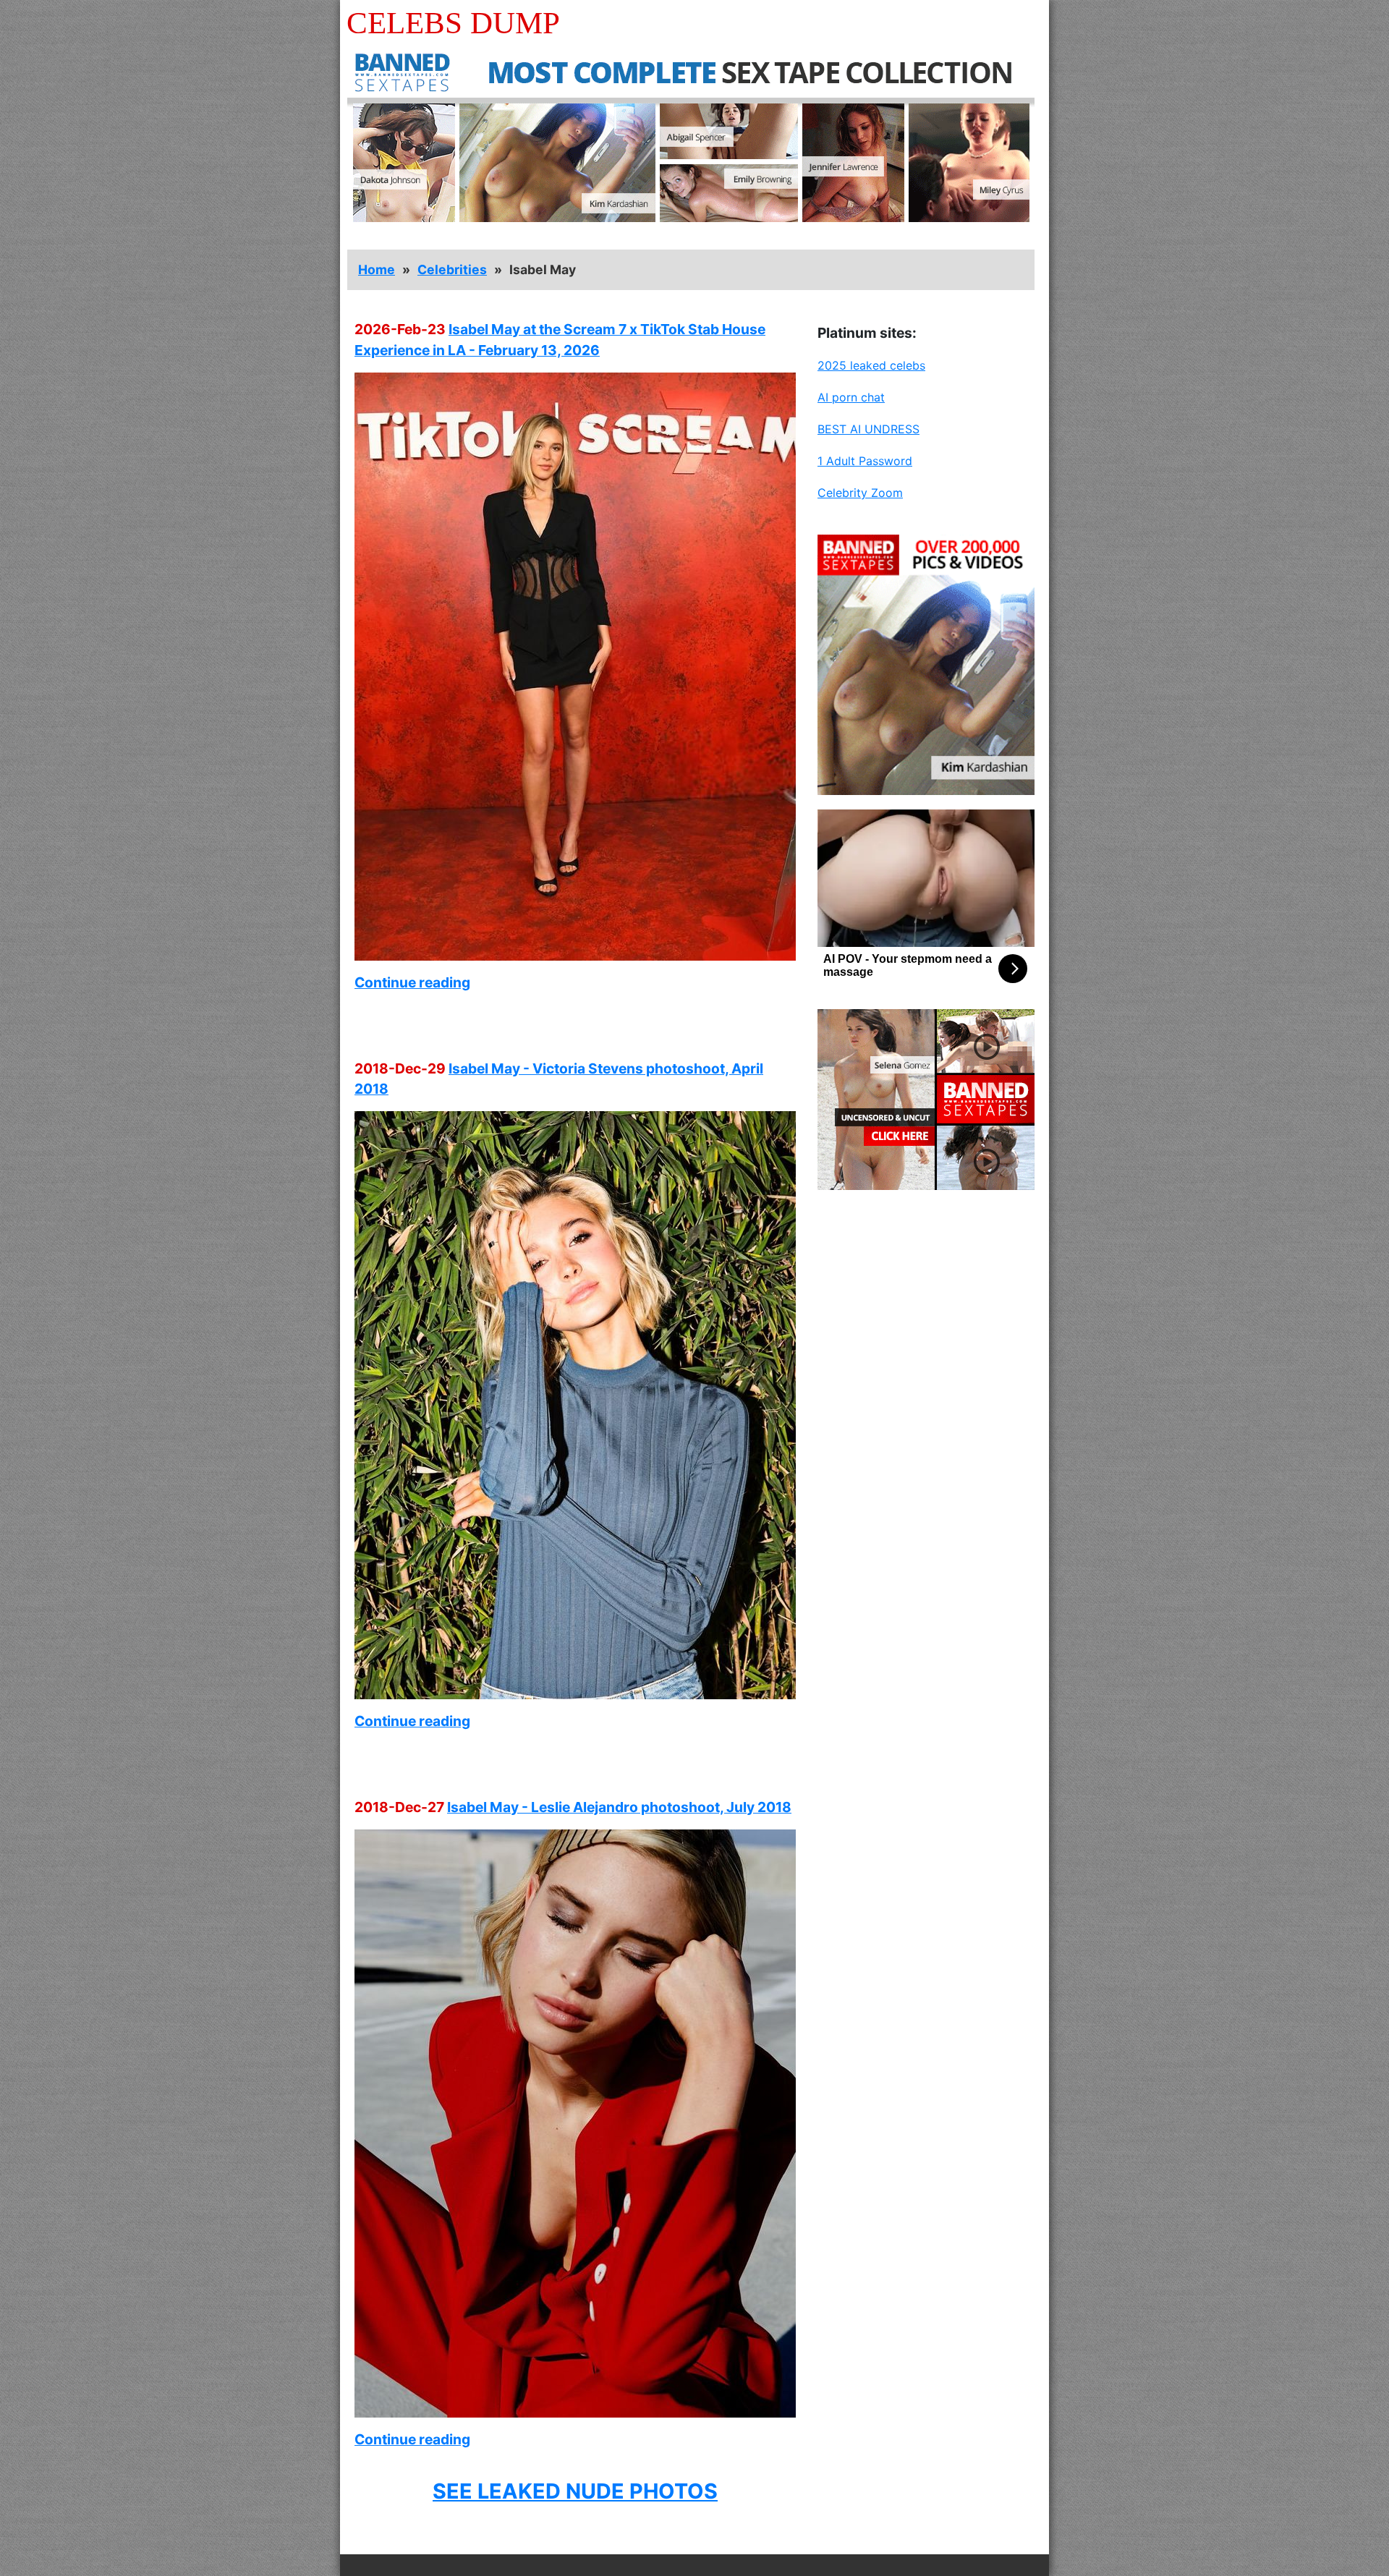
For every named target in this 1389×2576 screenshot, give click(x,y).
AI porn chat (851, 397)
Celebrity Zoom (860, 493)
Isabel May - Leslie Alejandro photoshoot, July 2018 (619, 1807)
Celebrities (452, 269)
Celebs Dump (453, 23)
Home (377, 269)
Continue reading (412, 982)
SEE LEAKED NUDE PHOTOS (575, 2491)
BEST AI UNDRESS (868, 429)
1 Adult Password (865, 461)
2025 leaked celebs (871, 365)
